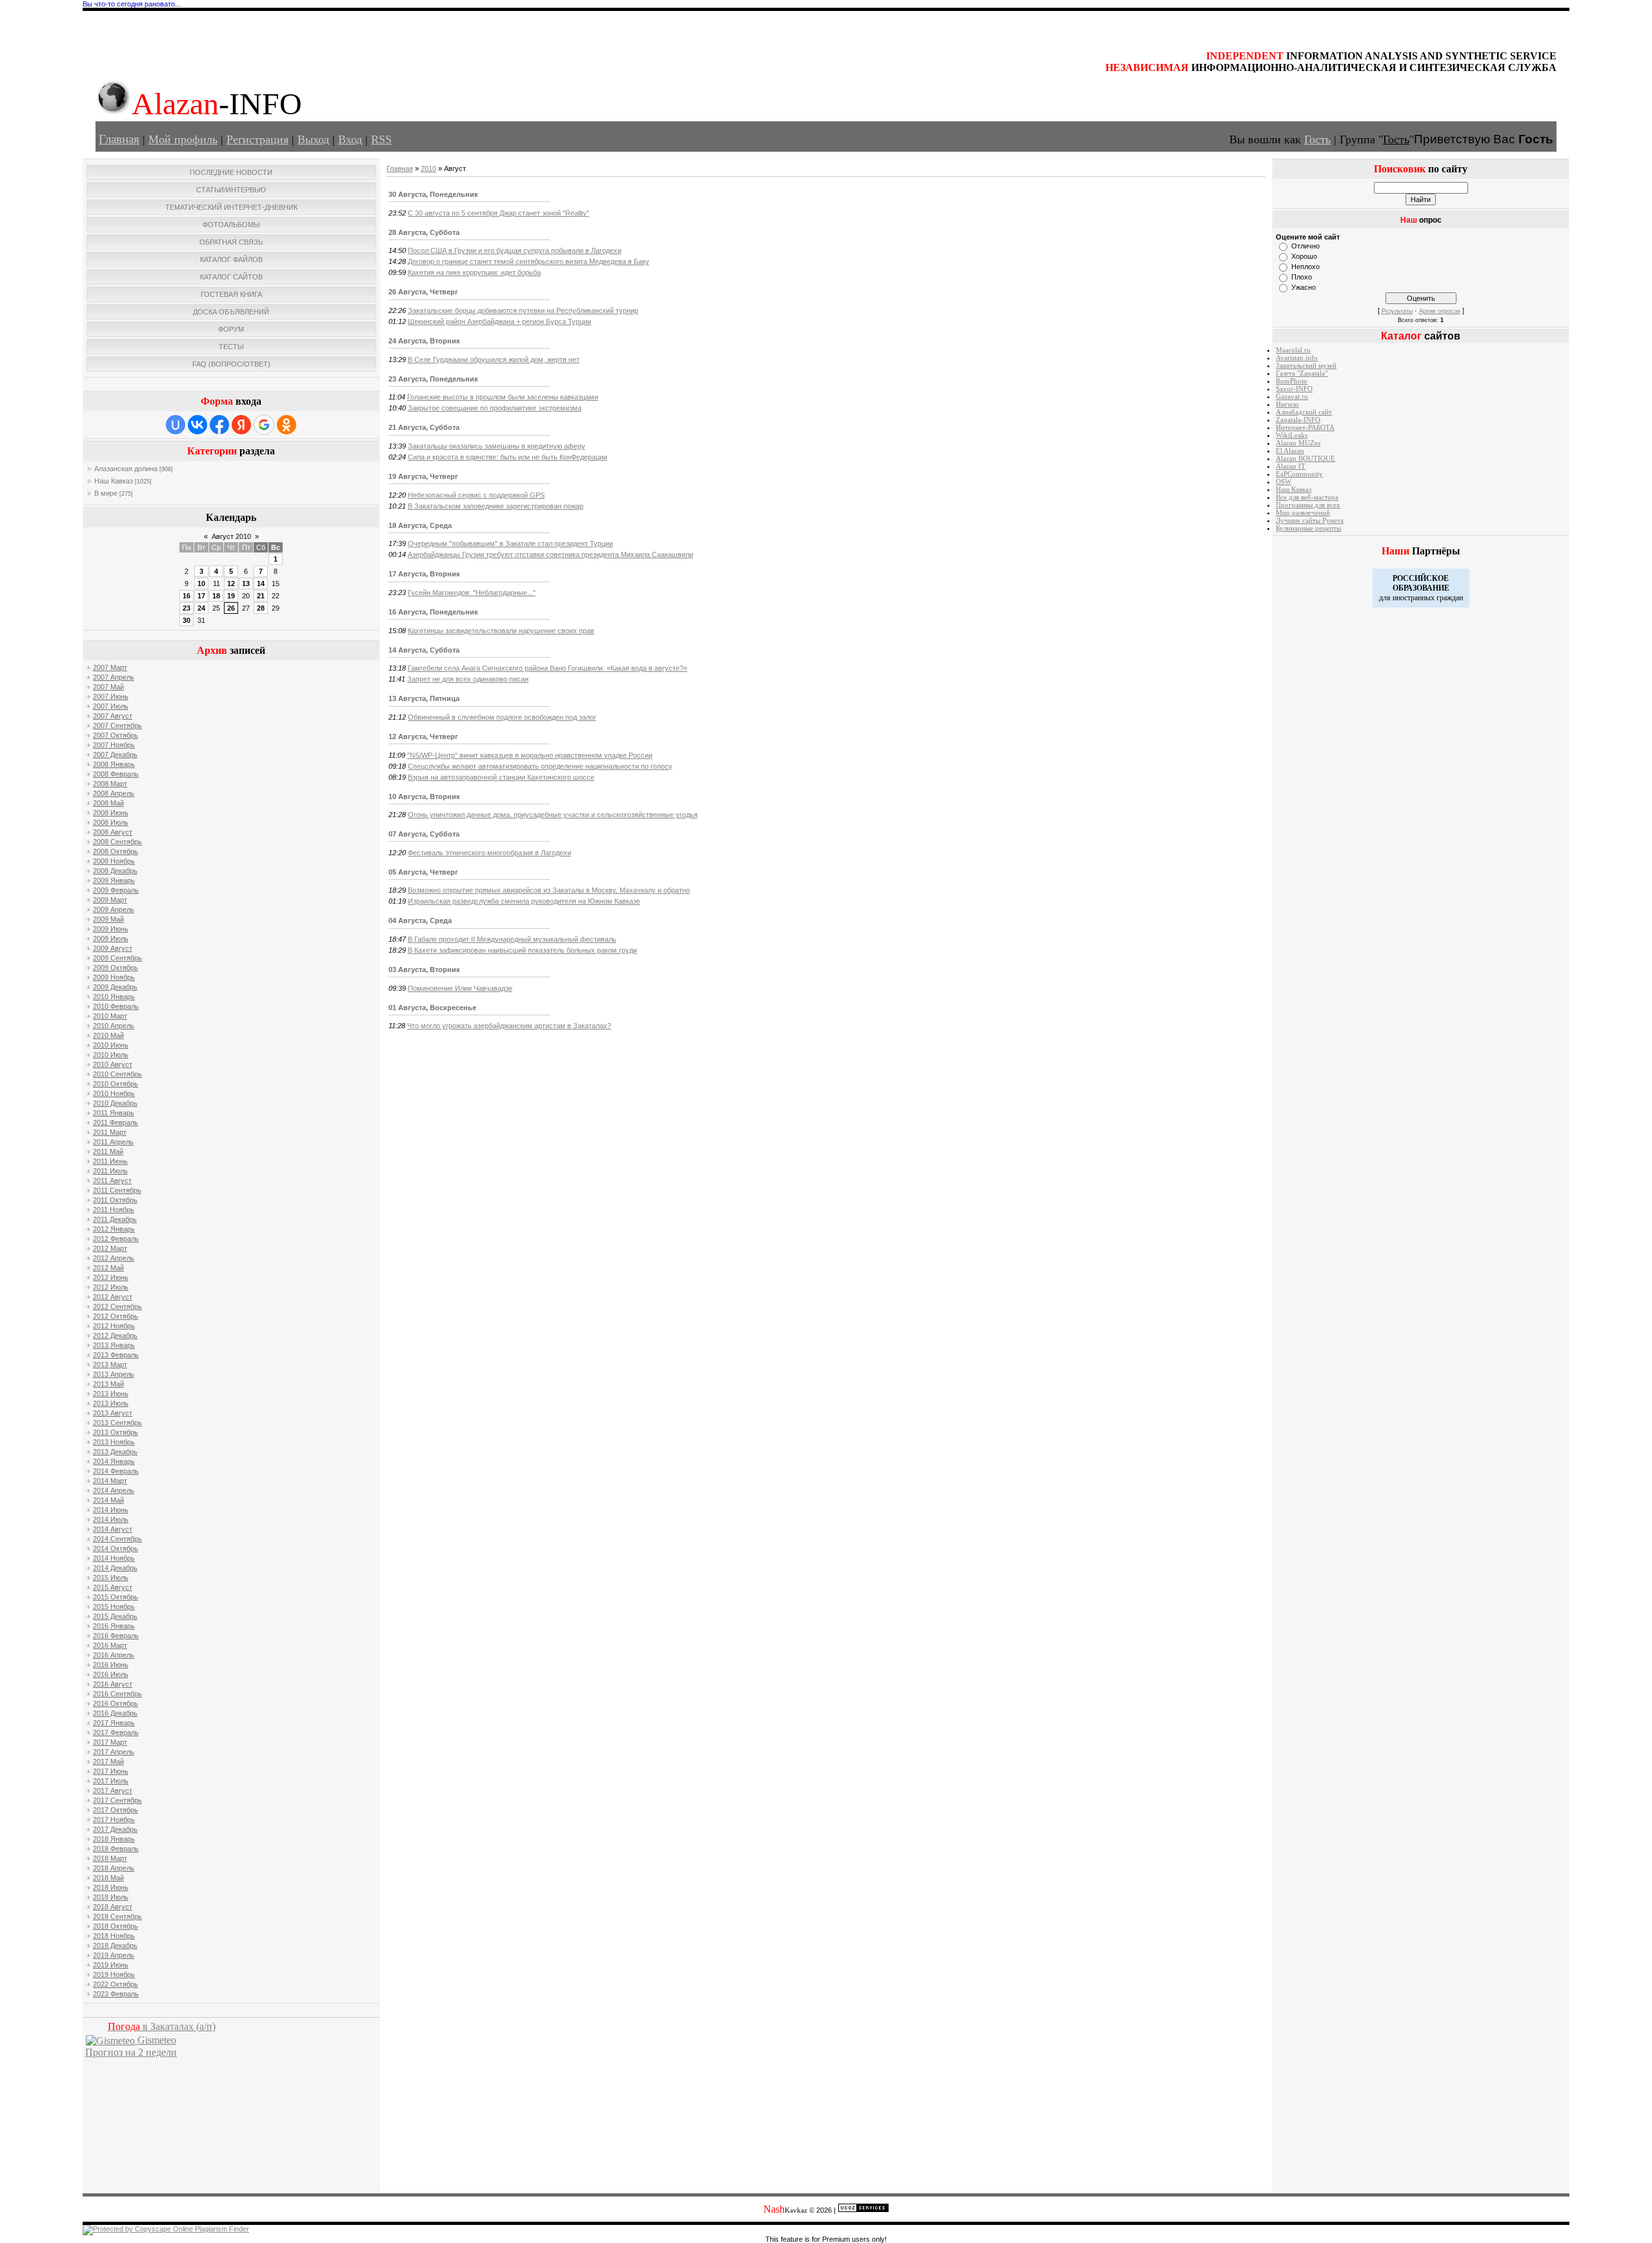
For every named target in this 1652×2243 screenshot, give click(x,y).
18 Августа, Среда (420, 525)
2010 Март (110, 1016)
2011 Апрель (113, 1142)
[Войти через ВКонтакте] (197, 425)
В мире (106, 493)
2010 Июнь (111, 1045)
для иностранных (1407, 598)
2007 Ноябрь (114, 745)
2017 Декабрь (115, 1829)
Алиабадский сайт (1304, 412)
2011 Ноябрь (114, 1210)
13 (246, 584)
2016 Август (113, 1684)
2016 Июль (111, 1674)
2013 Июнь (111, 1394)
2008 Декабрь (115, 871)
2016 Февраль (116, 1636)
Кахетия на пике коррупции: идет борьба (474, 272)
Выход (313, 139)
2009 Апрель (114, 909)
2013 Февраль (116, 1355)
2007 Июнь (111, 696)
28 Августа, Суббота (424, 232)
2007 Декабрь (115, 755)
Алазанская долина (126, 469)
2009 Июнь (111, 929)
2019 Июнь (111, 1965)
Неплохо (1305, 267)
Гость (1317, 139)
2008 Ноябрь (114, 861)
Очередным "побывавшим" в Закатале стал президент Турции (510, 543)
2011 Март (110, 1132)
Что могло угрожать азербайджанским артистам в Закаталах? (509, 1026)
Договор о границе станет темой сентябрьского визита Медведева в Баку (529, 261)
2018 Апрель (114, 1868)
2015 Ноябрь (114, 1607)
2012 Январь (114, 1229)
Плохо (1302, 277)
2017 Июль (111, 1781)
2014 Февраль (116, 1471)
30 (186, 620)
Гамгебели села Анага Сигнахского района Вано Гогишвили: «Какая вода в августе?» (548, 668)
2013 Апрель (114, 1374)
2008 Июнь (111, 813)
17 (201, 596)
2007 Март (110, 667)
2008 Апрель (114, 793)
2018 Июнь (111, 1887)
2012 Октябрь (116, 1316)
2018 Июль (111, 1897)
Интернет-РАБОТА (1305, 428)
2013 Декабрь (115, 1452)
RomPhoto (1292, 381)
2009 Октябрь (116, 968)
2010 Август (113, 1064)
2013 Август (113, 1413)
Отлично (1305, 246)
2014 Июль (111, 1519)
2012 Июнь (111, 1277)
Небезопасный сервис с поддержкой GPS (476, 495)
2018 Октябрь (116, 1926)
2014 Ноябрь (114, 1558)
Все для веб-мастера (1307, 497)
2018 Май (108, 1878)
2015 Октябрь (116, 1597)
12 (231, 584)
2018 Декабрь (115, 1945)
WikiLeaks (1292, 435)
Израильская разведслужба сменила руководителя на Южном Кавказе (524, 901)
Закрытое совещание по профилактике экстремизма (495, 408)
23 (186, 608)
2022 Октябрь (116, 1984)
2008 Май (108, 803)
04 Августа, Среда (420, 920)
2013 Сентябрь (117, 1423)
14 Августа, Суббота (424, 650)
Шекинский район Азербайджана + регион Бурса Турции (499, 321)
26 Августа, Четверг (423, 292)
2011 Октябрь (115, 1200)
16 (186, 596)
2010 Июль (111, 1055)
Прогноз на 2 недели (131, 2052)
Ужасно (1304, 287)
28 (261, 608)
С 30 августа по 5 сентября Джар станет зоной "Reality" (499, 213)
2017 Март (110, 1742)
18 (216, 596)
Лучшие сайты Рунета (1310, 521)
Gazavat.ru (1292, 397)
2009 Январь (114, 880)
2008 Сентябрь (117, 842)
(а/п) (162, 2026)
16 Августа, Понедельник (433, 612)
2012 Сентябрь (117, 1306)
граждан (1450, 598)
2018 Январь (114, 1839)
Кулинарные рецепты (1308, 528)
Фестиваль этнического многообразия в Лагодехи (489, 853)
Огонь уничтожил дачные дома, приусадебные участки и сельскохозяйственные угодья (553, 815)
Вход (350, 139)
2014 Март (110, 1481)
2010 (428, 168)
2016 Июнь (111, 1665)
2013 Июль (111, 1403)
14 (261, 584)
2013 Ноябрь (114, 1442)
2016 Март (110, 1645)
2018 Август (113, 1907)
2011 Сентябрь (117, 1190)
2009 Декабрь (115, 987)
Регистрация (257, 139)
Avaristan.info (1297, 358)
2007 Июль (111, 706)
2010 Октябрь (116, 1084)
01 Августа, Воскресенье (432, 1008)
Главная (119, 139)
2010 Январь (114, 997)
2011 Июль (110, 1171)
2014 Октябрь (116, 1548)
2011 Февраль (116, 1122)
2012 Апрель (114, 1258)
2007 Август (113, 716)
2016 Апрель (114, 1655)
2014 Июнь (111, 1510)
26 (231, 608)
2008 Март (110, 784)
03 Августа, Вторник (424, 969)
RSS (381, 139)
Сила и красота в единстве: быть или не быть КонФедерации (508, 457)
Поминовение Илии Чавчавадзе (460, 988)
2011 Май (108, 1152)
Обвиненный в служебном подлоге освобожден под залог (502, 717)
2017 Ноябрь (114, 1820)
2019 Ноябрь (114, 1974)
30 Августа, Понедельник (433, 194)
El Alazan (1290, 451)
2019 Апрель (114, 1955)
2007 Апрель (114, 677)
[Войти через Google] (264, 425)
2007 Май (108, 687)
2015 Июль (111, 1578)
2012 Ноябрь (114, 1326)
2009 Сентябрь (117, 958)
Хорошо (1304, 256)
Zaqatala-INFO (1298, 420)
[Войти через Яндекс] (241, 425)
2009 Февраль (116, 890)
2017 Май (108, 1761)
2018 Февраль (116, 1849)
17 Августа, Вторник (424, 574)
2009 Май (108, 919)
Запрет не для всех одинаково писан (468, 679)
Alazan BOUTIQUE (1305, 459)
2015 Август (113, 1587)
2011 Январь (114, 1113)
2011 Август (112, 1181)
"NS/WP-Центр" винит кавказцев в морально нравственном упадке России (530, 755)
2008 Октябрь (116, 851)
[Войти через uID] (176, 425)
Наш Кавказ (114, 481)
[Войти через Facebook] (219, 425)
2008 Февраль (116, 774)
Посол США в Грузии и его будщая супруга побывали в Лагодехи (515, 250)
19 (231, 596)
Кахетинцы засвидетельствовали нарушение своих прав (501, 631)
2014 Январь (114, 1461)
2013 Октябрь (116, 1432)
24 (201, 608)
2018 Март (110, 1858)
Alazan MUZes (1298, 443)
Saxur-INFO (1294, 389)
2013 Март (110, 1365)
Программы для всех (1308, 505)
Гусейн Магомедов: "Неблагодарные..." (472, 593)
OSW (1284, 482)
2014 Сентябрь (117, 1539)
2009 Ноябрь (114, 977)
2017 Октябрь (116, 1810)
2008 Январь (114, 764)
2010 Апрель (114, 1026)
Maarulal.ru (1293, 350)
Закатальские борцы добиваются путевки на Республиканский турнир (523, 310)
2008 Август (113, 832)
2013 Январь (114, 1345)
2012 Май (108, 1268)
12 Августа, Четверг (423, 736)
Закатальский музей (1306, 366)
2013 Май (108, 1384)
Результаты (1397, 311)
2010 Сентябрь (117, 1074)
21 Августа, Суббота (424, 427)
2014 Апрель (114, 1490)
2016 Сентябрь (117, 1694)
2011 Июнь (110, 1161)
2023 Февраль (116, 1994)
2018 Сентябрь (117, 1916)
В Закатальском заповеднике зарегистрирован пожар (496, 506)
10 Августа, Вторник (424, 797)
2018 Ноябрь (114, 1936)
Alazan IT (1291, 466)
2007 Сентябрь (117, 726)
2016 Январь (114, 1626)
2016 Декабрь (115, 1713)
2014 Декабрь (115, 1568)
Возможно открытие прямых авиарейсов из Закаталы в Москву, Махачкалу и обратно (549, 890)
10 (201, 584)
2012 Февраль (116, 1239)
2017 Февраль (116, 1732)
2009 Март (110, 900)
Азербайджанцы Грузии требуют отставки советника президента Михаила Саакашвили (550, 554)
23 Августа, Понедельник (433, 379)
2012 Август (113, 1297)
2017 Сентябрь (117, 1800)
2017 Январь (114, 1723)
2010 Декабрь (115, 1103)
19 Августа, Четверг (423, 476)
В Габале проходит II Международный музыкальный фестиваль (512, 939)
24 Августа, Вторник (424, 341)
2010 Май (108, 1035)
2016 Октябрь (116, 1703)
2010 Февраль (116, 1006)
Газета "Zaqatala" (1302, 373)
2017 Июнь (111, 1771)
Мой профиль (183, 139)
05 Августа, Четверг (423, 872)
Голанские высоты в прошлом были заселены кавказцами (503, 397)
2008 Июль (111, 822)
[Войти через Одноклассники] (287, 425)
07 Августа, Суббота (424, 834)
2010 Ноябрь (114, 1093)
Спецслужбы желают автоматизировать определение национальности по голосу (540, 766)
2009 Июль (111, 939)
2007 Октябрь (116, 735)
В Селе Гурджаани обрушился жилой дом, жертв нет (494, 360)
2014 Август (113, 1529)
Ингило (1287, 404)
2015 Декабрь (115, 1616)
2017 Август (113, 1791)
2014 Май (108, 1500)
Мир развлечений (1303, 513)
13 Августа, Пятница (424, 698)
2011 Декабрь (115, 1219)
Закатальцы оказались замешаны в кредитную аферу (497, 446)
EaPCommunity (1299, 474)
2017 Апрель (114, 1752)
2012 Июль (111, 1287)
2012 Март (110, 1248)
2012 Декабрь (115, 1335)
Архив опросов (1440, 311)
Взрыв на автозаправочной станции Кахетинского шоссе (501, 777)
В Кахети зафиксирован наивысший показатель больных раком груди (522, 950)
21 (261, 596)
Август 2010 (231, 536)
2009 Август (113, 948)
